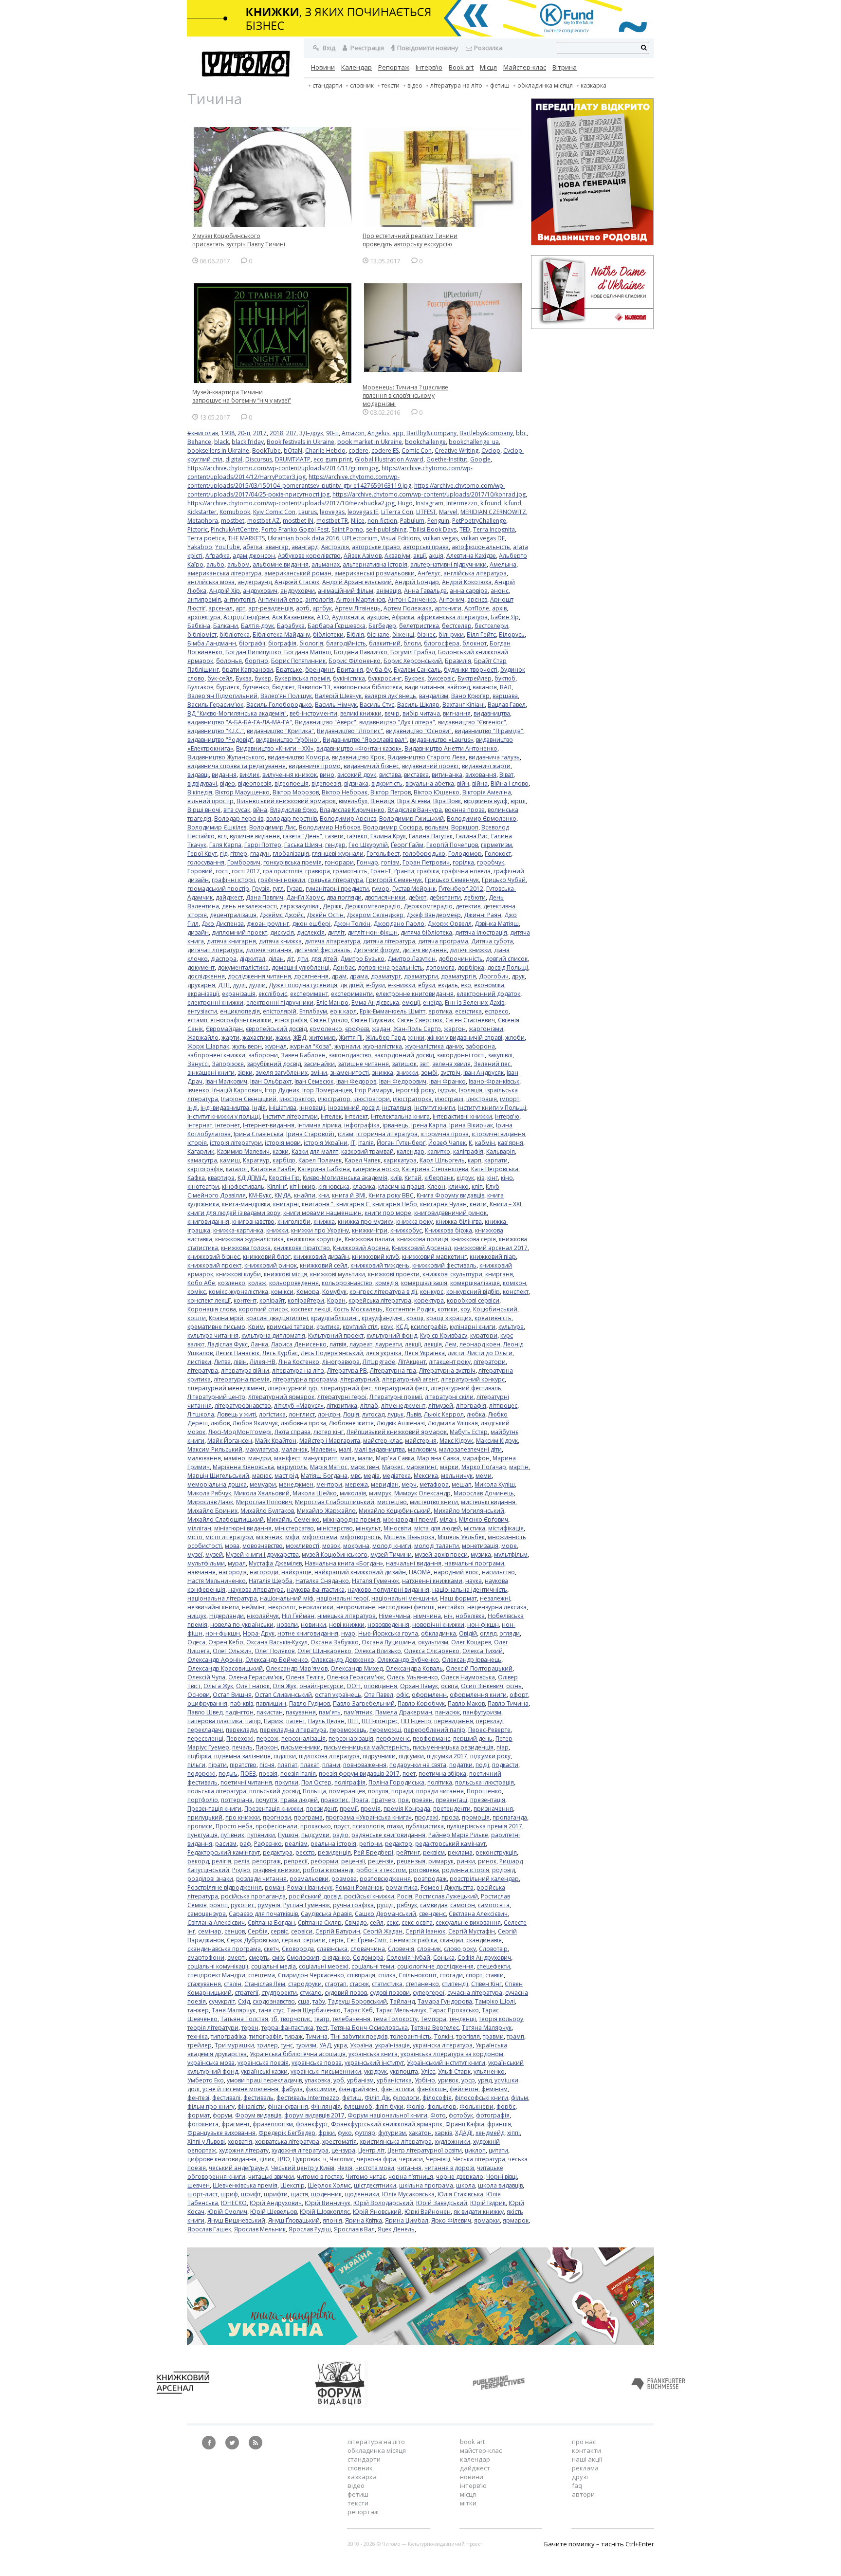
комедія (387, 1283)
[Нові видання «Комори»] (592, 326)
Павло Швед (205, 1712)
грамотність (350, 871)
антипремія (204, 599)
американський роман (298, 573)
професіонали (276, 1826)
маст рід (286, 1476)
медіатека (397, 1476)
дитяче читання (269, 950)
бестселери (491, 626)
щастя (299, 2194)
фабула (292, 2089)
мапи (365, 1458)
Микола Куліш (495, 1484)
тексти (391, 85)
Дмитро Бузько (362, 959)
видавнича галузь (494, 757)
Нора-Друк (259, 1633)
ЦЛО (284, 2159)
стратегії (247, 1993)
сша (304, 2001)
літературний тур (293, 1388)
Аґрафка (218, 556)
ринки (466, 1861)
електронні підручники (280, 1003)
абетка (253, 547)
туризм (306, 2045)
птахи (395, 1826)
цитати (498, 2150)
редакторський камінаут (450, 1844)
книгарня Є (353, 1204)
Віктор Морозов (296, 792)
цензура (343, 2150)
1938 (228, 433)
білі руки (451, 635)
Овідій (468, 1633)
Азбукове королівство (309, 556)
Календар (357, 67)
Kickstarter (202, 512)
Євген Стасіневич (470, 1020)
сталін (233, 1984)
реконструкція (496, 1852)
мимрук (380, 1493)
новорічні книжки (438, 1625)
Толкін (444, 2036)
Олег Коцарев (471, 1642)
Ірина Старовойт (311, 1134)
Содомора (368, 1958)
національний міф (287, 1598)
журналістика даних (434, 1046)
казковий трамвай (367, 1151)
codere (358, 451)
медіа (372, 1476)
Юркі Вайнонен (428, 2212)
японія (332, 2220)
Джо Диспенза (223, 924)
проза (450, 1817)
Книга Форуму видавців (450, 1195)
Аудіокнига (348, 617)
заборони (263, 1055)
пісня (267, 1765)
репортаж (266, 1861)
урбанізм (360, 2080)
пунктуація (202, 1835)
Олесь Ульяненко (412, 1677)
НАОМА (420, 1572)
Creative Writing (457, 451)
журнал (276, 1046)
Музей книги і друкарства (262, 1555)
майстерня (421, 1441)
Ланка (259, 1344)
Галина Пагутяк (431, 836)
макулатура (262, 1449)
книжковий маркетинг (434, 1257)
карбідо (284, 1160)
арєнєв (477, 599)
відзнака (356, 783)
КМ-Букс (260, 1195)
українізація (393, 2045)
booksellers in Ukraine (218, 451)
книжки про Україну (320, 1230)
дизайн (198, 932)
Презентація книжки (274, 1809)
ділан (276, 959)
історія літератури (236, 1143)
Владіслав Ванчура (415, 810)
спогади (451, 1975)
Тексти (358, 2503)
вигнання (457, 713)
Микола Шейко (315, 1493)
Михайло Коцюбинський (395, 1511)
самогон (463, 1905)
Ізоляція (471, 1090)
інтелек (331, 1116)
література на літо (298, 1371)
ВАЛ (506, 687)
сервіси (302, 1931)
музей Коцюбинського (335, 1555)
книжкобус (406, 1230)
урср (468, 2080)
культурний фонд (392, 1335)
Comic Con (417, 451)
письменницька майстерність (367, 1747)
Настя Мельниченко (217, 1581)
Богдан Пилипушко (253, 652)
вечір (392, 713)
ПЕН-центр (416, 1721)
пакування (301, 1712)
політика (440, 1782)
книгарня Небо (395, 1204)
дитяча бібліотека (426, 932)
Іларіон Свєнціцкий (249, 1099)
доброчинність (461, 959)
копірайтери (306, 1300)
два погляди (344, 897)
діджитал (252, 959)
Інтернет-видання (269, 1125)
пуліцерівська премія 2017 (484, 1826)
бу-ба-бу (378, 670)
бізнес (426, 635)
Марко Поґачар (484, 1467)
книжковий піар (493, 1257)
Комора (308, 1292)
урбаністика (394, 2080)
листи (456, 1353)
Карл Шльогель (442, 1160)
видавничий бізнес (371, 766)
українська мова (211, 2063)
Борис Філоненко (355, 661)
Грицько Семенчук (452, 880)
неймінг (254, 1607)
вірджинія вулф (486, 801)
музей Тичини (391, 1555)
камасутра (202, 1160)
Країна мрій (226, 1318)
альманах (326, 564)
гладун (260, 854)
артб (303, 608)
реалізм (296, 1844)
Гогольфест (383, 854)
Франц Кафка (465, 2124)
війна (480, 783)
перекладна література (293, 1730)
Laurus (308, 512)
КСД (402, 1327)
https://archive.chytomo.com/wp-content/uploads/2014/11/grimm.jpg (283, 468)
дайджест (229, 897)
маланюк (294, 1449)
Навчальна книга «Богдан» (344, 1563)
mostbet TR (332, 521)
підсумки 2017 (447, 1756)
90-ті (332, 433)
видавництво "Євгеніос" (472, 722)
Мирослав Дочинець (484, 1493)
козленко (232, 1283)
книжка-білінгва (459, 1222)
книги (478, 1204)
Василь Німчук (336, 705)
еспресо (497, 1011)
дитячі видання (425, 950)
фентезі (198, 2098)
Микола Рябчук (209, 1493)
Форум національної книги (387, 2115)
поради (402, 1791)
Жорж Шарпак (208, 1046)
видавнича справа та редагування (237, 766)
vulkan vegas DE (483, 538)
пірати (218, 1765)
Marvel (448, 512)
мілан (448, 1519)
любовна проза (303, 1423)
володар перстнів (292, 819)
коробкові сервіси (473, 1300)
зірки (245, 1073)
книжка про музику (366, 1222)
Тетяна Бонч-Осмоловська (369, 2028)
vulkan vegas (440, 538)
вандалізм (434, 696)
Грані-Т (381, 871)
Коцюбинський (495, 1309)
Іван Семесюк (314, 1081)
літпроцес (503, 1406)
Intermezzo (462, 503)
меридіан (385, 1484)
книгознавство (253, 1222)
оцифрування (207, 1703)
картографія (205, 1169)
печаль (242, 1747)
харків (443, 2133)
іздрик (447, 1090)
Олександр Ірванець (472, 1660)
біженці (403, 635)
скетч (271, 1949)
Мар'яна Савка (438, 1458)
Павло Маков (466, 1703)
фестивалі (226, 2098)
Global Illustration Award (389, 459)
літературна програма (305, 1379)
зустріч (450, 1073)
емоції (411, 1003)
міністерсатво (294, 1528)
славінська (332, 1949)
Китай (413, 1178)
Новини (323, 67)
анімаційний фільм (346, 591)
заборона (480, 1046)
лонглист (302, 1414)
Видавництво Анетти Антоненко (451, 748)
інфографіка (362, 1125)
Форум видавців (258, 2115)
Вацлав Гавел (507, 705)
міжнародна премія (351, 1519)
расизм (226, 1844)
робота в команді (328, 1870)
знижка (383, 1073)
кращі (415, 1318)
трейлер (200, 2045)
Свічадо (356, 1923)
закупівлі (500, 1055)
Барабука (291, 626)
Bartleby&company (486, 433)
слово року (460, 1949)
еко (466, 985)
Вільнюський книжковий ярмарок (286, 801)
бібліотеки (328, 635)
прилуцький (205, 1817)
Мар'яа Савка (395, 1458)
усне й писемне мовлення (240, 2089)
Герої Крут (202, 854)
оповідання (380, 1686)
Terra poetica (206, 538)
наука (474, 1581)
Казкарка (594, 85)
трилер (267, 2045)
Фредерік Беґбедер (287, 2133)
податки (461, 1765)
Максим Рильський (215, 1449)
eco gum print (333, 459)
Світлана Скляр (320, 1923)
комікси (282, 1292)
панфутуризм (482, 1712)
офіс (402, 1695)
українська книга (373, 2054)
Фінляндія (326, 2107)
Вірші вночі (204, 810)
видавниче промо (315, 766)
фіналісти (251, 2107)
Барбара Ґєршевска (337, 626)
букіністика (349, 678)
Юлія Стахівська (460, 2194)
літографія (471, 1406)
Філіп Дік (377, 2098)
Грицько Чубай (504, 880)
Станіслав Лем (265, 1984)
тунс (287, 2045)
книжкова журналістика (249, 1239)
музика (481, 1555)
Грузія (261, 889)
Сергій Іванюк (425, 1931)
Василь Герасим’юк (215, 705)
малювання (204, 1458)
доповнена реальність (390, 967)
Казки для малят (315, 1151)
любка (476, 1414)
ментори (329, 1484)
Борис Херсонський (413, 661)
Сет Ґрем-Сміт (366, 1940)
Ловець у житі (237, 1414)
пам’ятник (358, 1712)
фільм (520, 2098)
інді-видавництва (225, 1108)
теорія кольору (501, 2019)
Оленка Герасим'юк (355, 1677)
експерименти (352, 994)
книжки (277, 1230)
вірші (518, 801)
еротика (440, 1011)
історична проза (445, 1134)
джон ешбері (311, 924)
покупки (287, 1782)
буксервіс (441, 678)
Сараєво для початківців (263, 1914)
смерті (237, 1958)
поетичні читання (246, 1782)
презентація (488, 1800)
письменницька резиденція (453, 1747)
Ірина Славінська (258, 1134)
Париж (274, 1721)
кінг (493, 1178)
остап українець (338, 1695)
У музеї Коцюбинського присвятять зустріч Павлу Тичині (239, 240)
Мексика (426, 1476)
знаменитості (349, 1073)
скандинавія (484, 1940)
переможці (385, 1730)
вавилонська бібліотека (368, 687)
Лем (451, 1344)
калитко (439, 1151)
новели (287, 1625)
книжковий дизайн (321, 1257)
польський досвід (274, 1791)
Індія (259, 1108)
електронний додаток (488, 994)
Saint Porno (347, 529)
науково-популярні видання (388, 1590)
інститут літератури (290, 1116)
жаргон (455, 1029)
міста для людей (438, 1528)
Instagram (430, 503)
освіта (449, 1686)
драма (359, 976)
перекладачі (205, 1730)
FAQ (577, 2485)
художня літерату (244, 2150)
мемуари (263, 1484)
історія (197, 1143)
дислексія (311, 932)
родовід (503, 1870)
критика (328, 1327)
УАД (325, 2045)
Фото (438, 2115)
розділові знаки (210, 1879)
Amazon (353, 433)
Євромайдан (224, 1029)
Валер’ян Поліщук (286, 696)
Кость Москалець (358, 1309)
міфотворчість (361, 1537)
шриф (229, 2194)
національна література (222, 1598)
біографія (282, 643)
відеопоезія (255, 783)
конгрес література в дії (383, 1292)
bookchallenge (425, 442)
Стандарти (327, 85)
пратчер (383, 1800)
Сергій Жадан (383, 1931)
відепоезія (326, 783)
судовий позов (346, 1993)
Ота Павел (379, 1695)
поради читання (440, 1791)
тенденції (463, 2019)
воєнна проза (465, 810)
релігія (221, 1861)
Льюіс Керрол (444, 1414)
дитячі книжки (470, 950)
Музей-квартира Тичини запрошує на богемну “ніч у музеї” (242, 396)
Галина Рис (472, 836)
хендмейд (490, 2133)
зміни (319, 1073)
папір (253, 1721)
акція (436, 556)
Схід (244, 2001)
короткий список (264, 1309)
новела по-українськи (242, 1625)
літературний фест (401, 1388)
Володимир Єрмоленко (482, 819)
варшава (505, 696)
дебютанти (445, 897)
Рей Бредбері (374, 1852)
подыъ (228, 1774)
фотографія (493, 2115)
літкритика (342, 1406)
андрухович (260, 591)
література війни (245, 1371)
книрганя (499, 1274)
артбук (322, 608)
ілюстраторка (412, 1099)
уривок (448, 2080)
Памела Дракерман (404, 1712)
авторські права (426, 547)
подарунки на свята (418, 1765)
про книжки (243, 1817)
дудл (239, 985)
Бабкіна (199, 626)
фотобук (461, 2115)
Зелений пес (492, 1064)
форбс (506, 2107)
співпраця (361, 1975)
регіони (371, 1844)
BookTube (266, 451)
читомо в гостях (320, 2177)
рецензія (381, 1861)
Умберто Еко (206, 2080)
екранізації (203, 994)
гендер (335, 845)
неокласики (316, 1607)
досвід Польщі (508, 967)
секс (393, 1923)
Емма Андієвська (375, 1003)
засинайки (319, 1064)
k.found (491, 503)
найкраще (296, 1572)
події (482, 1765)
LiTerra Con (397, 512)
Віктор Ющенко (437, 792)
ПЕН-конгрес (380, 1721)
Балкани (226, 626)
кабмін (485, 1143)
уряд (485, 2080)
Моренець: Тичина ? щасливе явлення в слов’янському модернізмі (405, 396)
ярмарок (516, 2220)
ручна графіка (353, 1905)
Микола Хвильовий (262, 1493)
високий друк (357, 775)
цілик (267, 2159)
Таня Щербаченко (314, 2010)
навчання (201, 1572)
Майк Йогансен (230, 1441)
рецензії (353, 1861)
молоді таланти (437, 1546)
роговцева (424, 1870)
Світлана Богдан (271, 1923)
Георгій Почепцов (452, 845)
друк (518, 976)
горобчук (491, 862)
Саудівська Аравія (326, 1914)
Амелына (503, 564)
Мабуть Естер (469, 1432)
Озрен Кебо (226, 1642)
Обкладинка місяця (545, 85)
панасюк (448, 1712)
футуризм (392, 2133)
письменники (301, 1747)
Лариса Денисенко (299, 1344)
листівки (199, 1362)
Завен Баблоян (303, 1055)
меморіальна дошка (217, 1484)
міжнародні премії (410, 1519)
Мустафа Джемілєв (275, 1563)
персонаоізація (351, 1739)
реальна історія (333, 1844)
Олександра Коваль (414, 1668)
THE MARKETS (246, 538)
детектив (468, 906)
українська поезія (263, 2063)
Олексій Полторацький (479, 1668)
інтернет (228, 1125)
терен (250, 2028)
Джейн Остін (325, 915)
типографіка (229, 2036)
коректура (429, 1300)
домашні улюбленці (301, 967)
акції (420, 556)
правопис (335, 1800)
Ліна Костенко (299, 1362)
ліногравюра (341, 1362)
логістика (272, 1414)
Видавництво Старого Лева (427, 757)
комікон (514, 1283)
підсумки (411, 1756)
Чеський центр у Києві (303, 2168)
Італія (366, 1143)
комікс (197, 1292)
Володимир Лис (273, 827)
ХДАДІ (464, 2133)
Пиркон (267, 1747)
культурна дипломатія (273, 1335)
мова (232, 1546)
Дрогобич (494, 976)
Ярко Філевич (451, 2220)
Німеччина (394, 1616)
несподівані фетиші (406, 1607)
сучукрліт (222, 2001)
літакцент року (450, 1362)
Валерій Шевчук (338, 696)
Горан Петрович (426, 862)
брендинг (320, 670)
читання (409, 2168)
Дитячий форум (376, 950)
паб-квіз (242, 1703)
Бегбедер (382, 626)
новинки (313, 1625)
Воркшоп (465, 827)
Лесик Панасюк (238, 1353)
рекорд (198, 1861)
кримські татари (290, 1327)
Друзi (580, 2477)
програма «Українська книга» (369, 1817)
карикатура (400, 1160)
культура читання (213, 1335)
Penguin (438, 521)
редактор (399, 1844)
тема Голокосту (395, 2019)
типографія (265, 2036)
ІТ (353, 1143)
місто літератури (229, 1537)
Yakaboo (200, 547)
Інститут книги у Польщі (492, 1108)
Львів (414, 1414)
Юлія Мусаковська (408, 2194)
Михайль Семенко (293, 1519)
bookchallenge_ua (474, 442)
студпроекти (279, 1993)
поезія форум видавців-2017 (359, 1774)
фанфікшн (432, 2089)
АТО (323, 617)
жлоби (515, 1038)
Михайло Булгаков (267, 1511)
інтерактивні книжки (462, 1116)
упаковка (318, 2080)
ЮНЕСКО (234, 2203)
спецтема (262, 1975)
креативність (493, 1318)
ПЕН (353, 1721)
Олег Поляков (274, 1651)
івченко (198, 1090)
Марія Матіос (329, 1467)
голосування (206, 862)
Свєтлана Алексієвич (478, 1914)
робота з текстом (381, 1870)
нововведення (388, 1625)
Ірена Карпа (429, 1125)
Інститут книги (435, 1108)
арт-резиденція (271, 608)
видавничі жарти (486, 766)
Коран (336, 1300)
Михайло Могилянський (469, 1511)
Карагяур (256, 1160)
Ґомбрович (244, 862)
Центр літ (371, 2150)
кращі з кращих (449, 1318)
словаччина (368, 1949)
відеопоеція (292, 783)
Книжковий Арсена (361, 1248)
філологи (406, 2098)
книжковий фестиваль (444, 1265)
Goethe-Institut (447, 459)
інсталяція (397, 1108)
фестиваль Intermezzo (308, 2098)
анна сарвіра (469, 591)
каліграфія (468, 1151)
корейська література (380, 1300)
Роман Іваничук (310, 1887)
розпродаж (430, 1879)
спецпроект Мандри (216, 1975)
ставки (494, 1975)
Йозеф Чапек (447, 1143)
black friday (248, 442)
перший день (473, 1739)
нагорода (233, 1572)
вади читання (425, 687)
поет (409, 1774)
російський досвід (315, 1896)
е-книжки (402, 985)
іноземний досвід (354, 1108)
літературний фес (346, 1388)
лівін (240, 1362)
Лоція (351, 1414)
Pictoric (198, 529)
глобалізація (291, 854)
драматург (386, 976)
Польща (314, 1791)
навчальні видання (414, 1563)
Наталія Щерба (271, 1581)
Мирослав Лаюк (210, 1502)
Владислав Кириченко (352, 810)
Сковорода (298, 1949)
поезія (268, 1774)
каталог (237, 1169)
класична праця (401, 1187)
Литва (222, 1362)
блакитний (385, 643)
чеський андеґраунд (238, 2168)
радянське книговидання (388, 1835)
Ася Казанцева (293, 617)
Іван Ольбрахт (271, 1081)
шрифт (251, 2194)
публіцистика (425, 1826)
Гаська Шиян (303, 845)
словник (429, 1949)
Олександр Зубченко (408, 1660)
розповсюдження (385, 1879)
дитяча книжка (280, 941)
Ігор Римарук (374, 1090)
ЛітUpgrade (379, 1362)
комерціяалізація (475, 1283)
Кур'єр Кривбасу (444, 1335)
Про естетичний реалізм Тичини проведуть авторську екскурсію (410, 240)
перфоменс (393, 1739)
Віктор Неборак (345, 792)
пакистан (270, 1712)
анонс (500, 591)
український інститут (374, 2063)
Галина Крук (388, 836)
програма (308, 1817)
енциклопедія (240, 1011)
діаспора (224, 959)
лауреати (389, 1344)
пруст (342, 1826)
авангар (277, 547)
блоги (412, 643)
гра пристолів (283, 871)
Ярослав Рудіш (310, 2229)
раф (245, 1844)
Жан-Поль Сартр (417, 1029)
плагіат (287, 1765)
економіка (489, 985)
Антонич (452, 599)
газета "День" (302, 836)
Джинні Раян (483, 915)
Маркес (393, 1467)
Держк (332, 906)
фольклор (442, 2107)
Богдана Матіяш (308, 652)
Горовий (200, 871)
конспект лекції (209, 1300)
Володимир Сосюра (393, 827)
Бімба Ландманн (212, 643)
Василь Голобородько (279, 705)
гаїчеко (357, 836)
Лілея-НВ (263, 1362)
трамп (515, 2036)
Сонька (444, 1958)
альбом (238, 564)
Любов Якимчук (255, 1423)
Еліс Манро (332, 1003)
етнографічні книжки (241, 1020)
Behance (199, 442)
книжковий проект (214, 1265)
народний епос (456, 1572)
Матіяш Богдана (324, 1476)
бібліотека (235, 635)
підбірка (199, 1756)
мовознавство (263, 1546)
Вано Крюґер (470, 696)
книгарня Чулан (443, 1204)
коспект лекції (311, 1309)
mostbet (233, 521)
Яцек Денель (396, 2229)
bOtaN (293, 451)
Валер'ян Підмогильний (222, 696)
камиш (230, 1160)
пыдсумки (315, 1835)
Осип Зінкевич (482, 1686)
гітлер (239, 854)
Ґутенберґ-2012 (461, 889)
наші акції (587, 2459)
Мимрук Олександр (422, 1493)
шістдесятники (375, 2185)
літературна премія (242, 1379)
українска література (443, 2045)
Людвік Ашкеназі (401, 1423)
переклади (241, 1730)
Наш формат (458, 1598)
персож (267, 1739)
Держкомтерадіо (428, 906)
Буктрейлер (475, 678)
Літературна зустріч (447, 1371)
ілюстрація (482, 1099)
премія (371, 1809)
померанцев (347, 1791)
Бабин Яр (505, 617)
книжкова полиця (423, 1239)
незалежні (495, 1598)
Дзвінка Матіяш (497, 924)
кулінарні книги (473, 1327)
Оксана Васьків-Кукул (277, 1642)
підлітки (285, 1756)
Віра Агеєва (414, 801)
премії (349, 1809)
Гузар (295, 889)
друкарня (201, 985)
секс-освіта (417, 1923)
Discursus (259, 459)
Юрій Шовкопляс (325, 2212)
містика (475, 1528)
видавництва (492, 713)
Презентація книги (214, 1809)
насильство (498, 1572)
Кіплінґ (277, 1187)
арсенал (220, 608)
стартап (336, 1984)
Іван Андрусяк (484, 1073)
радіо (340, 1835)
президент (321, 1809)
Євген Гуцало (329, 1020)
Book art (461, 67)
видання (224, 775)
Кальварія (501, 1151)
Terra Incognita (494, 529)
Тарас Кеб (358, 2010)
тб (274, 2019)
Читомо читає (366, 2177)
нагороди (264, 1572)
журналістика (383, 1046)
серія (336, 1940)
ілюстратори (372, 1099)
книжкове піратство (302, 1248)
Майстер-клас (525, 67)
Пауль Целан (326, 1721)
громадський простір (218, 889)
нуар (348, 1633)
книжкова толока (246, 1248)
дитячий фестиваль (322, 950)
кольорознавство (347, 1283)
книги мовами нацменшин (322, 1213)
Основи (199, 1695)
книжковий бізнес (214, 1257)
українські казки (264, 2071)
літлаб (369, 1406)
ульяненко (489, 2071)
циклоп (475, 2150)
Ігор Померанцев (327, 1090)
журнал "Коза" (311, 1046)
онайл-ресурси (321, 1686)
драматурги (421, 976)
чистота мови (375, 2168)
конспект (516, 1292)
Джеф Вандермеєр (434, 915)
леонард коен (480, 1344)
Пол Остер (316, 1782)
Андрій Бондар (417, 582)
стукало (311, 1993)
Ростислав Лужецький (447, 1896)
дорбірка (471, 967)
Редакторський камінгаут (224, 1852)
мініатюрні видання (243, 1528)
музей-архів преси (441, 1555)
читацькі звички (271, 2177)
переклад (490, 1721)
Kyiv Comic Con (274, 512)
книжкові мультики (338, 1274)
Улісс (428, 2071)
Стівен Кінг (486, 1984)
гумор (381, 889)
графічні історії (233, 880)
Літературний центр (216, 1397)
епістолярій (280, 1011)
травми (493, 2036)
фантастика (398, 2089)
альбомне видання (281, 564)
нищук (197, 1616)
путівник (232, 1835)
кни (324, 1195)
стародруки (305, 1984)
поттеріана (237, 1800)
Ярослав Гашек (209, 2229)
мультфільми (206, 1563)
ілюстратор (334, 1099)
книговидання (208, 1222)
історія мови (283, 1143)
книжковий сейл (324, 1265)
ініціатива (283, 1108)
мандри (260, 1458)
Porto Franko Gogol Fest (295, 529)
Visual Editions (400, 538)
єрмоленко (326, 1029)
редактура (278, 1852)
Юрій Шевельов (274, 2212)
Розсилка (488, 48)
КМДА (283, 1195)
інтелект (356, 1116)
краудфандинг (383, 1318)
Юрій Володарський (383, 2203)
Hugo (405, 503)
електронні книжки (215, 1003)
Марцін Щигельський (218, 1476)
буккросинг (385, 678)
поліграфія (350, 1782)
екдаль (448, 985)
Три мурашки (234, 2045)
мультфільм (511, 1555)
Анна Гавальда (425, 591)
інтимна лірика (319, 1125)
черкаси (411, 2159)
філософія (437, 2098)
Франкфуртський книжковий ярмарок (387, 2124)
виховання (481, 775)
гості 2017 (246, 871)
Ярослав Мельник (260, 2229)
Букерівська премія (302, 678)
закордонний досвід (404, 1055)
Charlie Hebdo (325, 451)
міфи (292, 1537)
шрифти (276, 2194)
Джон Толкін (352, 924)
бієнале (378, 635)
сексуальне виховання (468, 1923)
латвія (338, 1344)
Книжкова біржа (448, 1230)
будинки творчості (471, 670)
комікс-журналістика (238, 1292)
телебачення (351, 2019)
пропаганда (510, 1817)
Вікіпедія (200, 792)
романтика (402, 1887)
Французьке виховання (221, 2133)
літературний (360, 1379)
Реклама (585, 2468)
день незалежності (249, 906)
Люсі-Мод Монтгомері (240, 1432)
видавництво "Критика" (280, 731)
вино (327, 775)
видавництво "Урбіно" (288, 740)
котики (448, 1309)
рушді (385, 1905)
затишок (404, 1064)
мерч (409, 1484)
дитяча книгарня (231, 941)
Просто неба (234, 1826)
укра (340, 2045)
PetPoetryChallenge (479, 521)
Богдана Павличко (361, 652)
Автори (583, 2494)
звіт (424, 1064)
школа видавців (500, 2185)
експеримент (309, 994)
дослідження (206, 976)
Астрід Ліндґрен (246, 617)
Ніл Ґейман (298, 1616)
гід (224, 854)
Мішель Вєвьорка (409, 1537)
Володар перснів (239, 819)
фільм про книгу (211, 2107)
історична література (387, 1134)
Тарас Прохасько (454, 2010)
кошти (197, 1318)
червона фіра (376, 2159)
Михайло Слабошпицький (226, 1519)
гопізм (390, 862)
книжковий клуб (375, 1257)
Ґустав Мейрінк (414, 889)
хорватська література (287, 2142)
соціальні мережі (324, 1966)
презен (422, 1800)
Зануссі (198, 1064)
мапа (347, 1458)
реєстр (305, 1852)
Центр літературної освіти (425, 2150)
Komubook (235, 512)
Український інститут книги (446, 2063)
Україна (361, 2045)
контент (245, 1300)
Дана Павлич (265, 897)
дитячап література (215, 950)
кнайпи (305, 1195)
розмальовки (309, 1879)
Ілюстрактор (297, 1099)
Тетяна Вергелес (435, 2028)
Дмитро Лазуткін (411, 959)
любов (220, 1423)
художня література (300, 2150)
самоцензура (207, 1914)
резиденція (334, 1852)
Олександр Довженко (343, 1660)
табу (319, 2001)
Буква (244, 678)
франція (499, 2124)
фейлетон (464, 2089)
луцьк (395, 1414)
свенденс (432, 1914)
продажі (427, 1817)
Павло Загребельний (364, 1703)
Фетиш (500, 85)
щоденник (326, 2194)
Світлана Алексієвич (216, 1923)
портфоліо (203, 1800)
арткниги (448, 608)
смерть (259, 1958)
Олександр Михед (357, 1668)
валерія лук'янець (390, 696)
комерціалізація (424, 1283)
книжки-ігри (370, 1230)
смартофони (206, 1958)
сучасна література (475, 1993)
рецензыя (411, 1861)
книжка (324, 1222)
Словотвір (493, 1949)
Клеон (436, 1187)
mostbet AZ (264, 521)
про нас (584, 2442)
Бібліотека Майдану (281, 635)
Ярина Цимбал (407, 2220)
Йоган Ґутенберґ (401, 1143)
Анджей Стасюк (297, 582)
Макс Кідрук (456, 1441)
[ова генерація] (592, 242)
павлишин (271, 1703)
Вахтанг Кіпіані (464, 705)
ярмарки (487, 2220)
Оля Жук (284, 1686)
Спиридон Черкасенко (311, 1975)
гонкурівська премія (293, 862)
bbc (521, 433)
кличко (458, 1187)
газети (334, 836)
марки (449, 1467)
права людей (299, 1800)
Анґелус (429, 573)
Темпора (433, 2019)
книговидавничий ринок (450, 1213)
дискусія (282, 932)
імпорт (510, 1099)
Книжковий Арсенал (421, 1248)
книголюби (294, 1222)
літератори (490, 1362)
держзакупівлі (300, 906)
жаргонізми (486, 1029)
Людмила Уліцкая (453, 1423)
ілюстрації (449, 1099)
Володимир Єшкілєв (217, 827)
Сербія (258, 1931)
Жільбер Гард (385, 1038)
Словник (362, 85)
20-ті (244, 433)
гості (222, 871)
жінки (416, 1038)
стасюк (359, 1984)
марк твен (365, 1467)
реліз (242, 1861)
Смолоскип (303, 1958)
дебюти (475, 897)
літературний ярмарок (281, 1397)
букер (263, 678)
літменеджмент (403, 1406)
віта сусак (237, 810)
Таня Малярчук (234, 2010)
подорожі (201, 1774)
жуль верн (247, 1046)
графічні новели (282, 880)
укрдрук (375, 2071)
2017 (260, 433)
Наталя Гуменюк (375, 1581)
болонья (229, 661)
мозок (331, 1546)
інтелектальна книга (400, 1116)
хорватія (240, 2142)
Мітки (468, 2503)
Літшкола (201, 1414)
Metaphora (203, 521)
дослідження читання (259, 976)
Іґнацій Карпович (237, 1090)
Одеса (196, 1642)
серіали (314, 1940)
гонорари (339, 862)
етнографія (291, 1020)
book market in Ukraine (370, 442)
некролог (282, 1607)
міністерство (335, 1528)
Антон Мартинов (361, 599)
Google (480, 459)
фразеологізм (273, 2124)
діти (302, 959)
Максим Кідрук (497, 1441)
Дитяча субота (492, 941)
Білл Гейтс (481, 635)
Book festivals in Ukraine (301, 442)
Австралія (335, 547)
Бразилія (458, 661)
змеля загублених (282, 1073)
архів (499, 608)
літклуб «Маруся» (299, 1406)
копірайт (272, 1300)
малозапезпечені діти (470, 1449)
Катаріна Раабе (273, 1169)
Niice (358, 521)
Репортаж (394, 67)
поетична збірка (442, 1774)
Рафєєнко (268, 1844)
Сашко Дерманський (385, 1914)
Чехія (345, 2168)
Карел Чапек (363, 1160)
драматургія (458, 976)
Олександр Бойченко (277, 1660)
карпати (496, 1160)
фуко (345, 2133)
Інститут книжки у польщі (224, 1116)
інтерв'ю (507, 1116)
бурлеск (228, 687)
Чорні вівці (502, 2177)
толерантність (411, 2036)
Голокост (498, 854)
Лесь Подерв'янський (332, 1353)
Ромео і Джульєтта (447, 1887)
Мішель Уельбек (461, 1537)
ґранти (404, 871)
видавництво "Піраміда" (489, 731)
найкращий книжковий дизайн (360, 1572)
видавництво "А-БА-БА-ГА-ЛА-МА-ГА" (240, 722)
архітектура (204, 617)
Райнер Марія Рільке (458, 1835)
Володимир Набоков (329, 827)
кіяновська (334, 1187)
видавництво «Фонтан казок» (359, 748)
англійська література (475, 573)
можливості (302, 1546)
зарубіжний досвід (274, 1064)
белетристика (419, 626)
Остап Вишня (232, 1695)
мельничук (457, 1476)
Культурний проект (336, 1335)
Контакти (586, 2450)
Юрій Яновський (377, 2212)
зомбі (429, 1073)
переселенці (205, 1739)
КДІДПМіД (252, 1178)
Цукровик (307, 2159)
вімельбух (353, 801)
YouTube (228, 547)
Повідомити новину (428, 48)
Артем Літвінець (358, 608)
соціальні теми (373, 1966)
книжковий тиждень (380, 1265)
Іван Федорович (403, 1081)
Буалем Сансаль (417, 670)
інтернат (200, 1125)
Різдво (241, 1870)
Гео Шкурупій (368, 845)
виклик (249, 775)
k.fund (513, 503)
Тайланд (402, 2001)
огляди (510, 1633)
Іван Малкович (226, 1081)
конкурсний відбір (473, 1292)
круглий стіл (360, 1327)
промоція (476, 1817)
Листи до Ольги (490, 1353)
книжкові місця (285, 1274)
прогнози (277, 1817)
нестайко (451, 1607)
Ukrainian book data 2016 (303, 538)
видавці (198, 775)
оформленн (429, 1695)
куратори (484, 1335)
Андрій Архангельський (357, 582)
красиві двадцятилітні (277, 1318)
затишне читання (363, 1064)
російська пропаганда (253, 1896)
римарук (441, 1861)
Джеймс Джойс (282, 915)
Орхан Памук (419, 1686)
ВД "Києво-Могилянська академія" (237, 713)
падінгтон (239, 1712)
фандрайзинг (358, 2089)
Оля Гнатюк (253, 1686)
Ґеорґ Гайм (407, 845)
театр (322, 2019)
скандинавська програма (224, 1949)
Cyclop (491, 451)
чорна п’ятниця (411, 2177)
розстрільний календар (484, 1879)
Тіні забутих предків (359, 2036)
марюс (262, 1476)
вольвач (437, 827)
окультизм (433, 1642)
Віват (506, 775)
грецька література (336, 880)
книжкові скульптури (452, 1274)
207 (291, 433)
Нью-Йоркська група (388, 1633)
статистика (387, 1984)
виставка (416, 775)
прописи (200, 1826)
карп (475, 1160)
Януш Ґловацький (294, 2220)
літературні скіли (449, 1397)
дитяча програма (443, 941)
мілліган (199, 1528)
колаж (257, 1283)
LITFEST (426, 512)
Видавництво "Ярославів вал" (365, 740)
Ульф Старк (454, 2071)
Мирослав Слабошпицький (335, 1502)
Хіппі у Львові (206, 2142)
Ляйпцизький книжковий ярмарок (397, 1432)
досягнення (311, 976)
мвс (356, 1476)
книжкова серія (474, 1239)
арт (240, 608)
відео (228, 783)
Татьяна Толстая (244, 2019)
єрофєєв (357, 1029)
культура (511, 1327)
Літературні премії (396, 1397)
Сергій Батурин (338, 1931)
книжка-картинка (238, 1230)
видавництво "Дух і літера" (397, 722)
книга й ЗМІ (349, 1195)
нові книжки (347, 1625)
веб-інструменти (313, 713)
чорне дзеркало (460, 2177)
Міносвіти (397, 1528)
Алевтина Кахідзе (471, 556)
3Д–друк (311, 433)
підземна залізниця (242, 1756)
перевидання (454, 1721)
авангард (305, 547)
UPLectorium (360, 538)
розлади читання (261, 1879)
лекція (433, 1344)
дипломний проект (239, 932)
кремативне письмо (216, 1327)
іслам (346, 1134)
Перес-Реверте (489, 1730)
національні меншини (404, 1598)
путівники (261, 1835)
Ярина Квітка (364, 2220)
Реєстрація (366, 48)
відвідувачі (202, 783)
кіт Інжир (302, 1187)
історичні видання (498, 1134)
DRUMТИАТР (293, 459)
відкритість (387, 783)
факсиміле (321, 2089)
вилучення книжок (290, 775)
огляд (488, 1633)
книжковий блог (267, 1257)
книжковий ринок (271, 1265)
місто (195, 1537)
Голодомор (465, 854)
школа (466, 2185)
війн (463, 783)
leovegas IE (363, 512)
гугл (278, 889)
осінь (514, 1686)
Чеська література (479, 2159)
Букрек (414, 678)
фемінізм (494, 2089)
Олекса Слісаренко (432, 1651)
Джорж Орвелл (449, 924)
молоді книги (392, 1546)
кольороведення (294, 1283)
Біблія (355, 635)
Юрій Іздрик (488, 2203)
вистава (390, 775)
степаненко (422, 1984)
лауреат (361, 1344)
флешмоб (358, 2107)
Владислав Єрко (293, 810)
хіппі (513, 2133)
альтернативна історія (375, 564)
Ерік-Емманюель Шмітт (393, 1011)
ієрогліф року (415, 1090)
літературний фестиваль (466, 1388)
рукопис (243, 1905)
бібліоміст (202, 635)
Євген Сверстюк (420, 1020)
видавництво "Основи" (419, 731)
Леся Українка (425, 1353)
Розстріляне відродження (225, 1887)
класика (364, 1187)
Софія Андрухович (484, 1958)
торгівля (468, 2036)
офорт (519, 1695)
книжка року (414, 1222)
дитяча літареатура (332, 941)
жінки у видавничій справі (465, 1038)
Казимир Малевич (243, 1151)
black (221, 442)
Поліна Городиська (396, 1782)
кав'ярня (511, 1143)
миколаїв (353, 1493)
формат (199, 2115)
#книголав (203, 433)
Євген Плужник (373, 1020)
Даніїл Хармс (305, 897)
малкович (422, 1449)
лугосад (373, 1414)
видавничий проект (430, 766)
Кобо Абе (201, 1283)
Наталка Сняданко (322, 1581)
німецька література (347, 1616)
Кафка (196, 1178)
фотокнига (203, 2124)
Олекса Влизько (378, 1651)
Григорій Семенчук (394, 880)
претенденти (452, 1809)
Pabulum (412, 521)
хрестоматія (339, 2142)
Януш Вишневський (236, 2220)
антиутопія (239, 599)
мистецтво (392, 1502)
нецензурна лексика (497, 1607)
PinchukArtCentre (235, 529)
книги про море (388, 1213)
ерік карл (343, 1011)
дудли (257, 985)
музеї (195, 1555)
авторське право (376, 547)
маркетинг (422, 1467)
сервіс (279, 1931)
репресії (296, 1861)
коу (465, 1309)
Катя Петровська (495, 1169)
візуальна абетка (430, 783)
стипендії (455, 1984)
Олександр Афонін (215, 1660)
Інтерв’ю (429, 67)
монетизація (480, 1546)
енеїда (432, 1003)
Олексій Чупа (206, 1677)
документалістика (243, 967)
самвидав (434, 1905)
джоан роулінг (268, 924)
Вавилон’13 (314, 687)
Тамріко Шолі (495, 2001)
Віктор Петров (391, 792)
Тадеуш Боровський (357, 2001)
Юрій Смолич (227, 2212)
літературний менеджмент (226, 1388)
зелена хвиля (451, 1064)
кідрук (465, 1178)
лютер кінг (329, 1432)
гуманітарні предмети (337, 889)
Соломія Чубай (408, 1958)
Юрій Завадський (442, 2203)
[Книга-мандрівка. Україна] (420, 2342)
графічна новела (466, 871)
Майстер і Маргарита (330, 1441)
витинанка (447, 775)
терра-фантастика (287, 2028)
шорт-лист (202, 2194)
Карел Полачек (320, 1160)
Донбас (344, 967)
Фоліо (415, 2107)
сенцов (235, 1931)
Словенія (401, 1949)
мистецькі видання (488, 1502)
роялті (219, 1905)
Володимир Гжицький (411, 819)
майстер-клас (383, 1441)
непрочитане (356, 1607)
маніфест (287, 1458)
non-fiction (382, 521)
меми (484, 1476)
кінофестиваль (243, 1187)
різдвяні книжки (276, 1870)
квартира (221, 1178)
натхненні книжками (432, 1581)
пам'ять (330, 1712)
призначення (493, 1809)
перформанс (431, 1739)
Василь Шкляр (418, 705)
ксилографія (429, 1327)
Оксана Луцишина (388, 1642)
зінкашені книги (211, 1073)
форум (222, 2115)
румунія (269, 1905)
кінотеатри (203, 1187)
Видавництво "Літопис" (350, 731)
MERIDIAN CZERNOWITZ (493, 512)
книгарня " (318, 1204)
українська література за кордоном (452, 2054)
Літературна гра (393, 1371)
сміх (278, 1958)
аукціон (378, 617)
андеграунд (255, 582)
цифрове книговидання (222, 2159)
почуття (266, 1800)
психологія (368, 1826)
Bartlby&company (431, 433)
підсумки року (490, 1756)
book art (472, 2442)
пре (403, 1800)
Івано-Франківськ (494, 1081)
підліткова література (329, 1756)
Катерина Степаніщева (435, 1169)
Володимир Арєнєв (348, 819)
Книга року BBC (391, 1195)
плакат (310, 1765)
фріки (327, 2133)
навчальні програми (474, 1563)
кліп (477, 1187)
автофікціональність (481, 547)
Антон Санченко (412, 599)
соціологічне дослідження (435, 1966)
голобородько (424, 854)
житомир (322, 1038)
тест (322, 2028)
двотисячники (385, 897)
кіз (481, 1178)
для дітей (324, 959)
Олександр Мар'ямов (297, 1668)
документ (201, 967)
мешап (462, 1484)
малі (345, 1449)
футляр (365, 2133)
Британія (350, 670)
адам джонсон (254, 556)
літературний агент (410, 1379)
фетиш (352, 2098)
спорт (474, 1975)
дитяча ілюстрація (481, 932)
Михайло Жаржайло (326, 1511)
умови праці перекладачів (264, 2080)
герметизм (496, 845)
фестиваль (258, 2098)
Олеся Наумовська (468, 1677)
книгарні (286, 1204)
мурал (237, 1563)
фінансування (288, 2107)
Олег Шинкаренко (324, 1651)
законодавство (350, 1055)
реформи (324, 1861)
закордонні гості (461, 1055)
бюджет (283, 687)
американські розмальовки (375, 573)
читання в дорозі (449, 2168)
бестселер (457, 626)
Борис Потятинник (298, 661)
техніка (198, 2036)
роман (274, 1887)
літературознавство (243, 1406)
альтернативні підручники (448, 564)
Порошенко (484, 1791)
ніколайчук (263, 1616)
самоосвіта (494, 1905)
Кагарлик (201, 1151)
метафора (434, 1484)
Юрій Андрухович (276, 2203)
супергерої (429, 1993)
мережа (357, 1484)
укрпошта (404, 2071)
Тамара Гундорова (445, 2001)
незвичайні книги (213, 1607)
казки (281, 1151)
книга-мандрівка (246, 1204)
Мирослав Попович (264, 1502)
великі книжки (361, 713)
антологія (319, 599)
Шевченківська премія (245, 2185)
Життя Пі (351, 1038)
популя (378, 1791)
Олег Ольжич (232, 1651)
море (509, 1546)
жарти (230, 1038)
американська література (224, 573)
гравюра (318, 871)
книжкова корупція (314, 1239)
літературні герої (342, 1397)
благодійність (346, 643)
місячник (269, 1537)
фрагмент (236, 2124)
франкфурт (312, 2124)
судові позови (390, 1993)
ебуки (427, 985)
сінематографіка (413, 1940)
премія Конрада (407, 1809)
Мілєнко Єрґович (484, 1519)
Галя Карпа (225, 845)
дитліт (336, 932)
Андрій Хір (225, 591)
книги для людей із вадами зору (234, 1213)
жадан (381, 1029)
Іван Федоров (356, 1081)
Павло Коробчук (421, 1703)
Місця (488, 67)
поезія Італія (298, 1774)
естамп (197, 1020)
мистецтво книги (434, 1502)
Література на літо (456, 85)
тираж (294, 2036)
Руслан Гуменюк (307, 1905)
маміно (235, 1458)
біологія (311, 643)
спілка (387, 1975)
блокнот (475, 643)
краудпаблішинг (335, 1318)
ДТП (224, 985)
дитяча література (389, 941)
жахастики (257, 1038)
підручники (379, 1756)
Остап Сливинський (283, 1695)
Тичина (317, 2036)
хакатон (420, 2133)
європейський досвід (276, 1029)
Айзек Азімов (363, 556)
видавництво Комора (298, 757)
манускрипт (320, 1458)
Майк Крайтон (276, 1441)
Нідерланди (227, 1616)
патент (296, 1721)
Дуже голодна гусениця (303, 985)
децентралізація (233, 915)
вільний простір (210, 801)
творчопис (296, 2019)
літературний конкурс (473, 1379)
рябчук (407, 1905)
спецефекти (493, 1966)
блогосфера (442, 643)
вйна (260, 810)
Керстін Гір (284, 1178)
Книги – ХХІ (505, 1204)
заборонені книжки (216, 1055)
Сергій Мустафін (472, 1931)
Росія (405, 1896)
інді (192, 1108)
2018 (276, 433)
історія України (326, 1143)
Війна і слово (510, 783)
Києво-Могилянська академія (345, 1178)
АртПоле (477, 608)
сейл (377, 1923)
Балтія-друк (257, 626)
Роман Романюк (359, 1887)
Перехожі (240, 1739)
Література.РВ (347, 1371)
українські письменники (326, 2071)
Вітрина (565, 67)
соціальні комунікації (218, 1966)
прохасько (316, 1826)
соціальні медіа (274, 1966)
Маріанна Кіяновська (243, 1467)
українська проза (317, 2063)
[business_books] (420, 34)
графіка (428, 871)
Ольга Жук (218, 1686)
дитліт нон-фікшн (373, 932)
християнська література (396, 2142)
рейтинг (408, 1852)
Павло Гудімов (310, 1703)
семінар (210, 1931)
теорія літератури (213, 2028)
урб (339, 2080)
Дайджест (475, 2468)
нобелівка (470, 1616)
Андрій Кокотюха (467, 582)
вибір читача (421, 713)
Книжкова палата (369, 1239)
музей (214, 1555)
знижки (407, 1073)
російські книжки (369, 1896)
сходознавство (274, 2001)
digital (234, 459)
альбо (215, 564)
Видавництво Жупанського (226, 757)
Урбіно (425, 2080)
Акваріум (397, 556)
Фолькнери (476, 2107)
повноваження (365, 1765)
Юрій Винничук (328, 2203)
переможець (348, 1730)
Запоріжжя (228, 1064)
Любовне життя (351, 1423)
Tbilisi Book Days (433, 529)
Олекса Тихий (483, 1651)
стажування (204, 1984)
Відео (415, 85)
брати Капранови (247, 670)
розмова (344, 1879)
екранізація (239, 994)
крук (387, 1327)
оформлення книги (478, 1695)
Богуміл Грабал (413, 652)
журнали (347, 1046)
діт (290, 959)
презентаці (451, 1800)
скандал (452, 1940)
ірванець (395, 1125)
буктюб (505, 678)
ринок (487, 1861)
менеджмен (296, 1484)
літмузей (441, 1406)
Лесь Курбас (280, 1353)
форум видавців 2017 (314, 2115)
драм (339, 976)
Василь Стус (377, 705)
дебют (417, 897)
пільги (196, 1765)
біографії (252, 643)
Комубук (334, 1292)
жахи (283, 1038)
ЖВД (300, 1038)
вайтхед (458, 687)
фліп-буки (389, 2107)
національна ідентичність (470, 1590)
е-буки (375, 985)
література (203, 1371)
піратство (243, 1765)
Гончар (367, 862)
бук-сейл (220, 678)
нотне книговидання (308, 1633)
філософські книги (481, 2098)
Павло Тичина (508, 1703)
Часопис (342, 2159)
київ (396, 1178)
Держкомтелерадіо (373, 906)
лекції (413, 1344)
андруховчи (298, 591)
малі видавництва (380, 1449)
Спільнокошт (418, 1975)
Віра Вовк (447, 801)
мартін (519, 1467)
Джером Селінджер (375, 915)
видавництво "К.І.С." (216, 731)
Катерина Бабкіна (324, 1169)
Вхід (328, 48)
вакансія (485, 687)
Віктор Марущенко (242, 792)
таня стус (271, 2010)
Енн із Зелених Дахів (475, 1003)
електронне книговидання (415, 994)
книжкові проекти (394, 1274)
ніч (448, 1616)
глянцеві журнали (338, 854)
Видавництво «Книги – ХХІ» (275, 748)
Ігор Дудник (282, 1090)
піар (503, 1747)
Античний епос (280, 599)
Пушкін (288, 1835)
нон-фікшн (483, 1625)
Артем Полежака (408, 608)
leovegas (332, 512)
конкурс (432, 1292)
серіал (291, 1940)
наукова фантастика (316, 1590)
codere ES (385, 451)
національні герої (342, 1598)
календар (411, 1151)
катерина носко (376, 1169)
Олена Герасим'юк (256, 1677)
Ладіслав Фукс (228, 1344)
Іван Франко (448, 1081)
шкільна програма (426, 2185)
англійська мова (211, 582)
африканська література (452, 617)
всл (222, 836)
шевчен (199, 2185)
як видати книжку (479, 2212)
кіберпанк (439, 1178)
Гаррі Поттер (263, 845)
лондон (329, 1414)
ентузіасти (202, 1011)
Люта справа (293, 1432)
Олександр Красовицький (225, 1668)
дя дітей (352, 985)
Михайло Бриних (212, 1511)
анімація (389, 591)
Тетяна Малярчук (487, 2028)
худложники (452, 2142)
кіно (507, 1178)
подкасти (505, 1765)
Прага (360, 1800)
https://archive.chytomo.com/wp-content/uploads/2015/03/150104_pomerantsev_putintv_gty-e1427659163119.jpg (299, 481)
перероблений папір (435, 1730)
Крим (256, 1327)
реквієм (434, 1852)
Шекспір (293, 2185)
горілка (463, 862)
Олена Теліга (305, 1677)
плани (331, 1765)
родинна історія (466, 1870)
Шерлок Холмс (329, 2185)
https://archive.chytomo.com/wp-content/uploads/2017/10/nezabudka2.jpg (291, 503)
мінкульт (368, 1528)
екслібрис (273, 994)
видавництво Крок (358, 757)
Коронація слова (212, 1309)
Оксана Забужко (335, 1642)
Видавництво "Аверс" (326, 722)
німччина (427, 1616)
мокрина (356, 1546)
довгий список (507, 959)
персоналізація (303, 1739)
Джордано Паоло (399, 924)
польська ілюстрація (484, 1782)
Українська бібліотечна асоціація (298, 2054)
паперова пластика (215, 1721)
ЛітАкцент (412, 1362)
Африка (403, 617)
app (398, 433)
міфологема (320, 1537)
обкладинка (439, 1633)
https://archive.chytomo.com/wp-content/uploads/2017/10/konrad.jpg (429, 494)
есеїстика (468, 1011)
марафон (476, 1458)
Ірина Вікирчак (471, 1125)
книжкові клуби (238, 1274)
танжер (198, 2010)
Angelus (378, 433)
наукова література (256, 1590)
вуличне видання (255, 836)
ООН (354, 1686)
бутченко (256, 687)
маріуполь (292, 1467)
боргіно (256, 661)
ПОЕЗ (248, 1774)
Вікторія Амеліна (487, 792)
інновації (312, 1108)
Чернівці (438, 2159)
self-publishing (386, 529)
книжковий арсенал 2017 (491, 1248)
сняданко (336, 1958)
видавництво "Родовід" (220, 740)
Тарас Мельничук (401, 2010)
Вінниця (382, 801)
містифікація (506, 1528)
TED (465, 529)
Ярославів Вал (354, 2229)
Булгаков (200, 687)
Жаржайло (203, 1038)
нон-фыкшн (223, 1633)
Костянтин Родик (410, 1309)
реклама (460, 1852)
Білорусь (512, 635)
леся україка (384, 1353)
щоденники (362, 2194)
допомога (440, 967)
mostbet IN (298, 521)
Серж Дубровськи (253, 1940)
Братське (289, 670)
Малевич (323, 1449)
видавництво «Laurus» (441, 740)
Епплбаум (313, 1011)
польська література (217, 1791)
